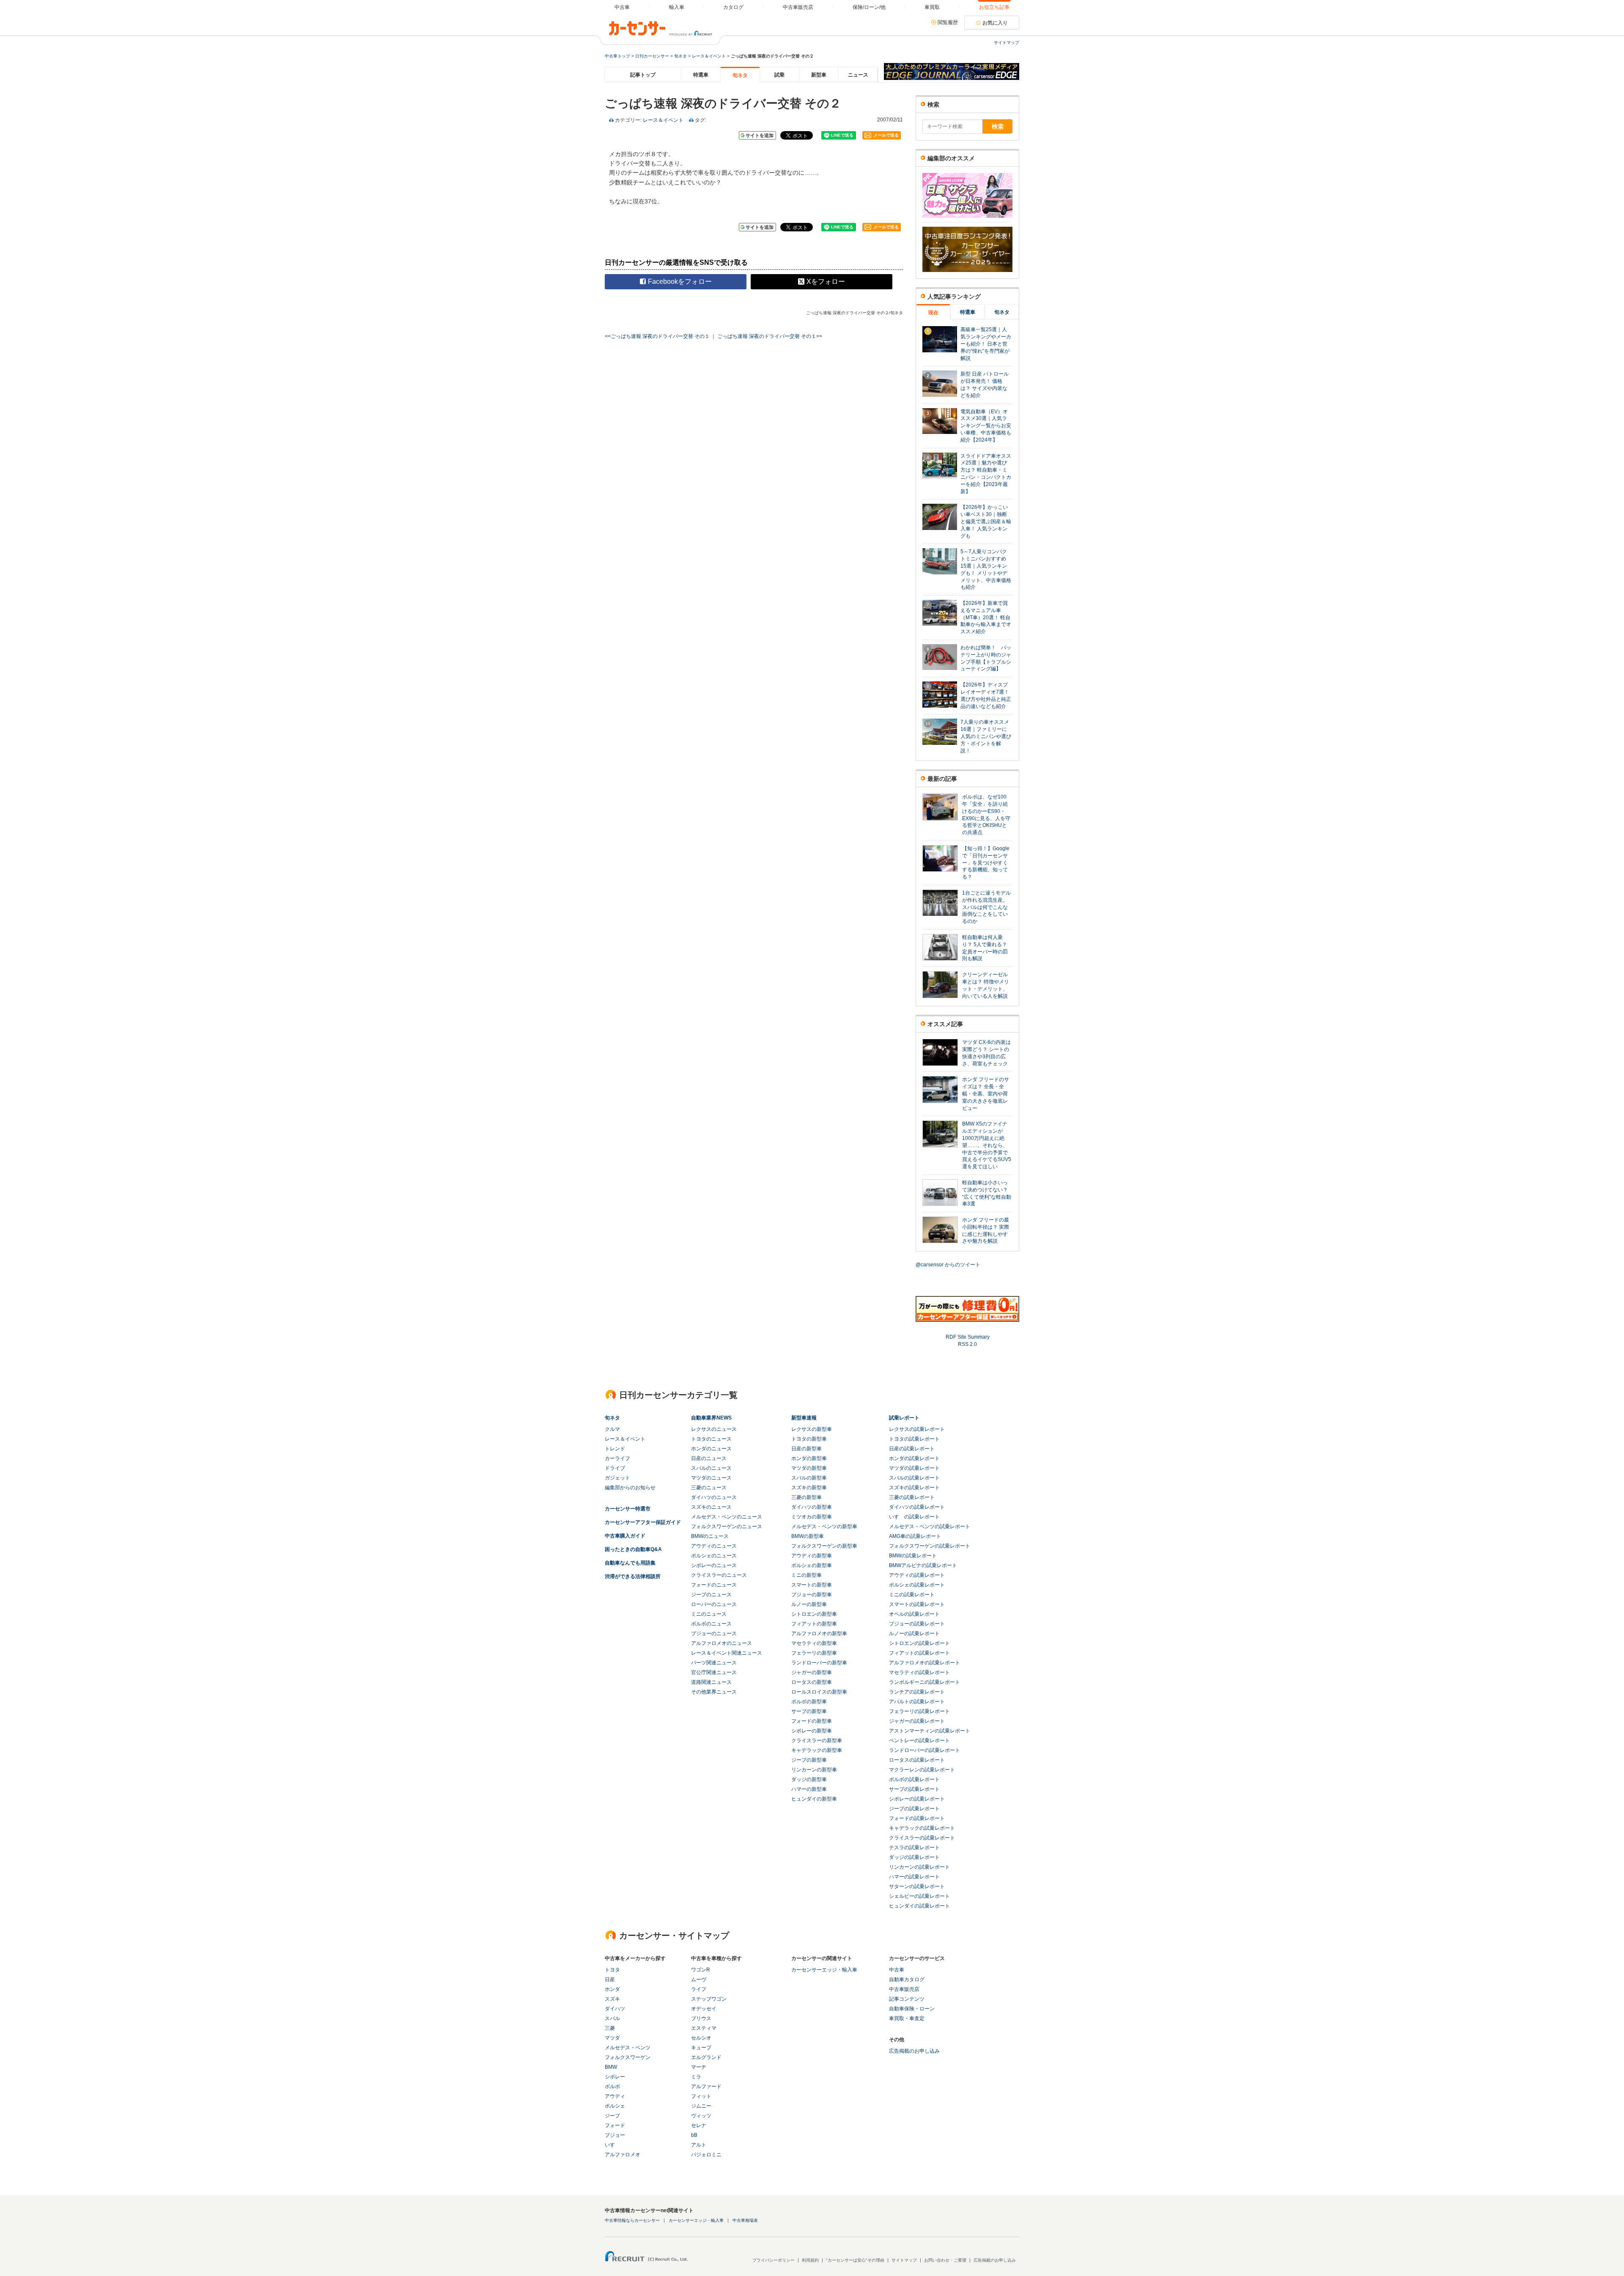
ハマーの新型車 (809, 1789)
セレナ (699, 2125)
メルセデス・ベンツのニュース (727, 1517)
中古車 (897, 1970)
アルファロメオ (623, 2155)
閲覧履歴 (948, 22)
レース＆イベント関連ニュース (727, 1653)
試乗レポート (904, 1418)
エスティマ (704, 2028)
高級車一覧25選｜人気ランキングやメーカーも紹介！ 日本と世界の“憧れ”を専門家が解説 (986, 344)
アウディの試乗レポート (917, 1575)
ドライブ (615, 1468)
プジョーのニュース (714, 1634)
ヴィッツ (701, 2116)
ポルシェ (615, 2106)
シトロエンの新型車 (814, 1614)
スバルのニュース (711, 1468)
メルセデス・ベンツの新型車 (824, 1526)
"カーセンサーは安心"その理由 (855, 2260)
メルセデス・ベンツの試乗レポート (930, 1526)
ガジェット (617, 1478)
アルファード (706, 2087)
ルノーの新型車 (809, 1604)
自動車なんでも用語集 (630, 1563)
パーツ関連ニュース (714, 1663)
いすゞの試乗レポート (914, 1517)
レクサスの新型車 (812, 1429)
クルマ (612, 1429)
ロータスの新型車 (812, 1682)
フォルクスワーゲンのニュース (727, 1526)
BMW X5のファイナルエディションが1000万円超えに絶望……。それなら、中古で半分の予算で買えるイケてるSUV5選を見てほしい (987, 1145)
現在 (933, 313)
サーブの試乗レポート (914, 1789)
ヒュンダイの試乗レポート (919, 1906)
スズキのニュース (711, 1507)
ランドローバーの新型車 (819, 1663)
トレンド (615, 1449)
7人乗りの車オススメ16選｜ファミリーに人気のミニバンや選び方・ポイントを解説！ (986, 736)
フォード (615, 2125)
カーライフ (617, 1458)
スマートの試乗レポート (917, 1604)
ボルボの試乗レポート (914, 1779)
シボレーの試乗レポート (917, 1799)
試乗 (779, 75)
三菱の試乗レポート (912, 1497)
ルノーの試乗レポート (914, 1634)
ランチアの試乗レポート (917, 1692)
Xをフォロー (826, 281)
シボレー (615, 2077)
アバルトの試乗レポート (917, 1702)
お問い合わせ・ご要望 (945, 2260)
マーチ (699, 2067)
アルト (699, 2145)
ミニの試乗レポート (912, 1595)
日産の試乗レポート (912, 1449)
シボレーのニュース (714, 1565)
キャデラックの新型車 (817, 1750)
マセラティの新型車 (814, 1643)
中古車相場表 (745, 2220)
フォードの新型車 (812, 1721)
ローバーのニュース (714, 1604)
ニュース (858, 75)
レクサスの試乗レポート (917, 1429)
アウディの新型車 (812, 1556)
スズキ (612, 1999)
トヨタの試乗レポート (914, 1439)
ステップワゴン (709, 1999)
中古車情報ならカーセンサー (632, 2220)
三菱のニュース (709, 1488)
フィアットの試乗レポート (919, 1653)
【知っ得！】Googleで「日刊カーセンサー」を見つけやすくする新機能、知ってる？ (986, 863)
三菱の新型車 (807, 1497)
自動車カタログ (907, 1979)
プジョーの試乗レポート (917, 1624)
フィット (701, 2096)
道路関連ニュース (711, 1682)
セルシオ (701, 2038)
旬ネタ (680, 56)
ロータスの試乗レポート (917, 1760)
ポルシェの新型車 (812, 1565)
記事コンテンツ (907, 1999)
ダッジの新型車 (809, 1779)
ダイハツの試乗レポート (917, 1507)
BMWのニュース (710, 1536)
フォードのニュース (714, 1585)
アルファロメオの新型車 (819, 1634)
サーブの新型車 (809, 1711)
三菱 (610, 2028)
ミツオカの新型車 (812, 1517)
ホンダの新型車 (809, 1458)
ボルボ (612, 2087)
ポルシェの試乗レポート (917, 1585)
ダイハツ (615, 2009)
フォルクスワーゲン (628, 2057)
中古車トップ (617, 56)
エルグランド (706, 2057)
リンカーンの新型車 (814, 1770)
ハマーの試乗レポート (914, 1877)
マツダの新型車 (809, 1468)
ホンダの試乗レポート (914, 1458)
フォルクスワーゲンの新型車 (824, 1546)
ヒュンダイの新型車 (814, 1799)
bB (694, 2135)
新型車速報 (804, 1418)
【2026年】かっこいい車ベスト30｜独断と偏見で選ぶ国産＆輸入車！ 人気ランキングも (986, 521)
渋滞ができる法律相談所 (633, 1576)
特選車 (701, 75)
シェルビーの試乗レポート (919, 1896)
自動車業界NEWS (711, 1418)
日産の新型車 (807, 1449)
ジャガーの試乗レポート (917, 1721)
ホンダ (612, 1989)
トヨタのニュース (711, 1439)
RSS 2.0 (967, 1344)
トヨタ (612, 1970)
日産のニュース (709, 1458)
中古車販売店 (904, 1989)
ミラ (696, 2077)
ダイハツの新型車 (812, 1507)
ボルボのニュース (711, 1624)
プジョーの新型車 (812, 1595)
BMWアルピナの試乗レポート (923, 1565)
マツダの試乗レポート (914, 1468)
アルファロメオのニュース (721, 1643)
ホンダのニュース (711, 1449)
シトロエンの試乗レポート (919, 1643)
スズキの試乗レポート (914, 1488)
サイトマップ (1007, 43)
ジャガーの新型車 (812, 1672)
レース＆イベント (709, 56)
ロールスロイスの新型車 (819, 1692)
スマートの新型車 (812, 1585)
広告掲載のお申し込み (914, 2051)
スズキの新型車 (809, 1488)
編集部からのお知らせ (630, 1488)
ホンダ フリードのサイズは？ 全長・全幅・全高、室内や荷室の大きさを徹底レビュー (986, 1094)
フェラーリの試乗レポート (919, 1711)
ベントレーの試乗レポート (919, 1741)
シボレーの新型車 (812, 1731)
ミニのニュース (709, 1614)
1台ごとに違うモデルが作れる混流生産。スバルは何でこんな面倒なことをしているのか (986, 907)
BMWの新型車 (808, 1536)
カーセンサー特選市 (628, 1509)
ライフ (699, 1989)
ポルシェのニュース (714, 1556)
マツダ (612, 2038)
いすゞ (612, 2145)
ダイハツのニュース (714, 1497)
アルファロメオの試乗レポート (924, 1663)
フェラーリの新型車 (814, 1653)
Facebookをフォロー (680, 281)
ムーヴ (699, 1979)
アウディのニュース (714, 1546)
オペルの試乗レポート (914, 1614)
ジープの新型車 (809, 1760)
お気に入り (995, 23)
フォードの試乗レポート (917, 1818)
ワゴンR (701, 1970)
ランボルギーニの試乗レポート (924, 1682)
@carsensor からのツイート (948, 1265)
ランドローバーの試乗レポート (924, 1750)
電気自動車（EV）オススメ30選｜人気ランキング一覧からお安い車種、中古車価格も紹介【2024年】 (986, 426)
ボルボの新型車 (809, 1702)
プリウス (701, 2018)
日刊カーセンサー (652, 56)
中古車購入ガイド (625, 1536)
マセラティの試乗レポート (919, 1672)
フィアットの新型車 (814, 1624)
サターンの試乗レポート (917, 1886)
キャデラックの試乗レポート (922, 1828)
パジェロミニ (706, 2155)
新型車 (819, 75)
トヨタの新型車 (809, 1439)
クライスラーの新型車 (817, 1741)
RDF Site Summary (968, 1337)
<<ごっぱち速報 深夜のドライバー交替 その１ (657, 336)
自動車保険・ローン (912, 2009)
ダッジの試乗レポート (914, 1857)
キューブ (701, 2048)
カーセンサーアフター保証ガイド (643, 1522)
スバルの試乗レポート (914, 1478)
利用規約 (810, 2260)
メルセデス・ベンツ (628, 2048)
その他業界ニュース (714, 1692)
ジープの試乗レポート (914, 1809)
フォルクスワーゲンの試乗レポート (930, 1546)
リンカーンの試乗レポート (919, 1867)
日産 (610, 1979)
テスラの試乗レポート (914, 1848)
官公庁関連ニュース (714, 1672)
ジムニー (701, 2106)
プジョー (615, 2135)
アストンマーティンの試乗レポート (930, 1731)
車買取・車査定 (907, 2018)
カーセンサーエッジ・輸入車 (824, 1970)
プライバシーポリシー (774, 2260)
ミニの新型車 (807, 1575)
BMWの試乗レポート (913, 1556)
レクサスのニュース (714, 1429)
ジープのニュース (711, 1595)
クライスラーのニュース (719, 1575)
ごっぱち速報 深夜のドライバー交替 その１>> (770, 336)
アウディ (615, 2096)
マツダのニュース (711, 1478)
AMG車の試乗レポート (915, 1536)
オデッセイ (704, 2009)
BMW (611, 2067)
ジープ (612, 2116)
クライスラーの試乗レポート (922, 1838)
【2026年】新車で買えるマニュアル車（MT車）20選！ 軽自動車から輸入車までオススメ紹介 (986, 617)
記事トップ (643, 75)
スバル (612, 2018)
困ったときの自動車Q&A (633, 1549)
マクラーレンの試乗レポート (922, 1770)
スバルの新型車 (809, 1478)
